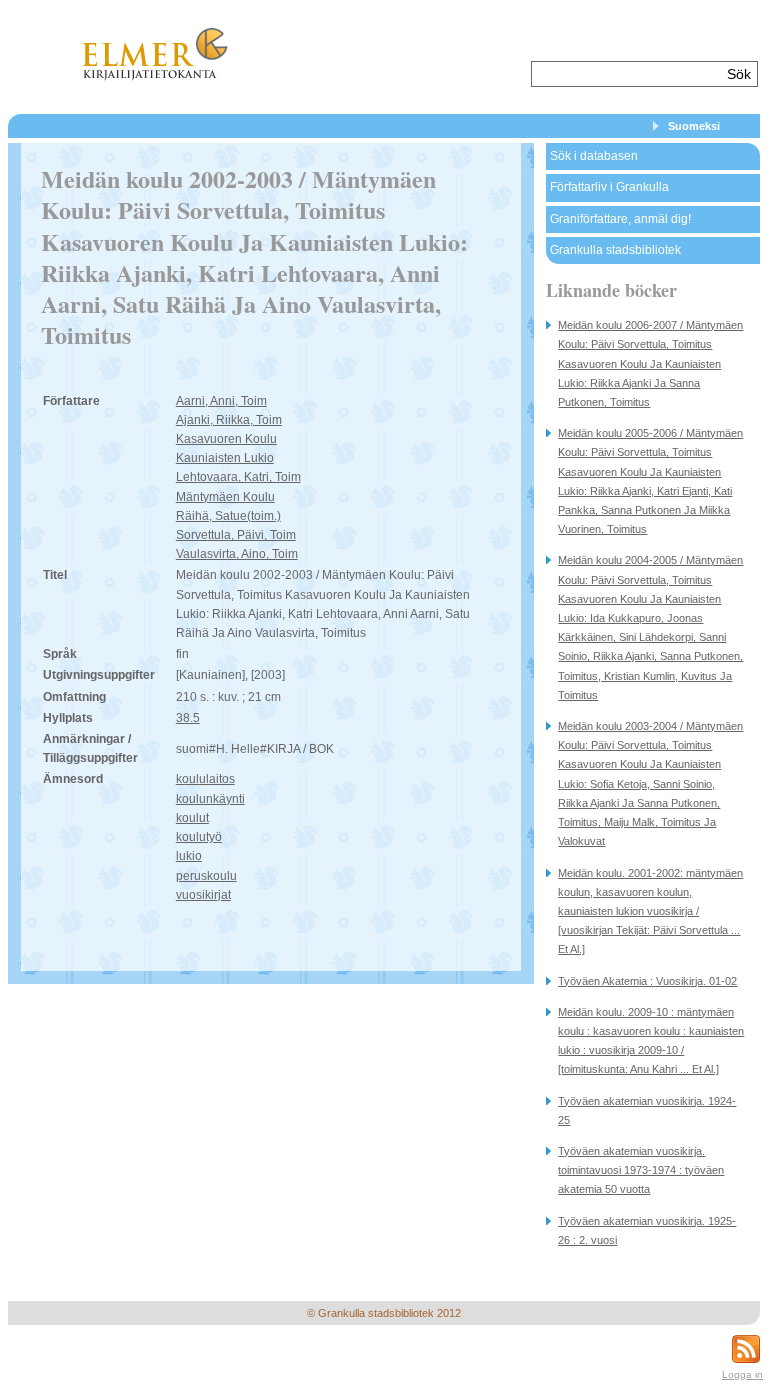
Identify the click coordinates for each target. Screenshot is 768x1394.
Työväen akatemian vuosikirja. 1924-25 (647, 1110)
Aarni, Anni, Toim (221, 401)
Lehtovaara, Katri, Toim (238, 477)
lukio (189, 856)
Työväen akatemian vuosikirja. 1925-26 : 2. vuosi (647, 1230)
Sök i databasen (594, 156)
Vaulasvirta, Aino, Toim (237, 554)
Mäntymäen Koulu (225, 497)
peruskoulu (206, 876)
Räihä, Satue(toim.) (228, 516)
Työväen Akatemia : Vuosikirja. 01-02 (647, 981)
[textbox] (626, 74)
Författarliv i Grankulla (609, 187)
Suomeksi (694, 126)
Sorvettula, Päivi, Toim (236, 535)
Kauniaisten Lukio (225, 458)
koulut (192, 818)
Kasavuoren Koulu (226, 439)
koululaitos (205, 779)
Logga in (742, 1374)
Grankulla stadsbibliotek (615, 250)
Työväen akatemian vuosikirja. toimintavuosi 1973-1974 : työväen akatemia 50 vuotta (641, 1170)
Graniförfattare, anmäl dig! (620, 219)
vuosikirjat (203, 895)
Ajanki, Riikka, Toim (229, 420)
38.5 (188, 718)
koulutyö (199, 837)
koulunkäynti (210, 799)
